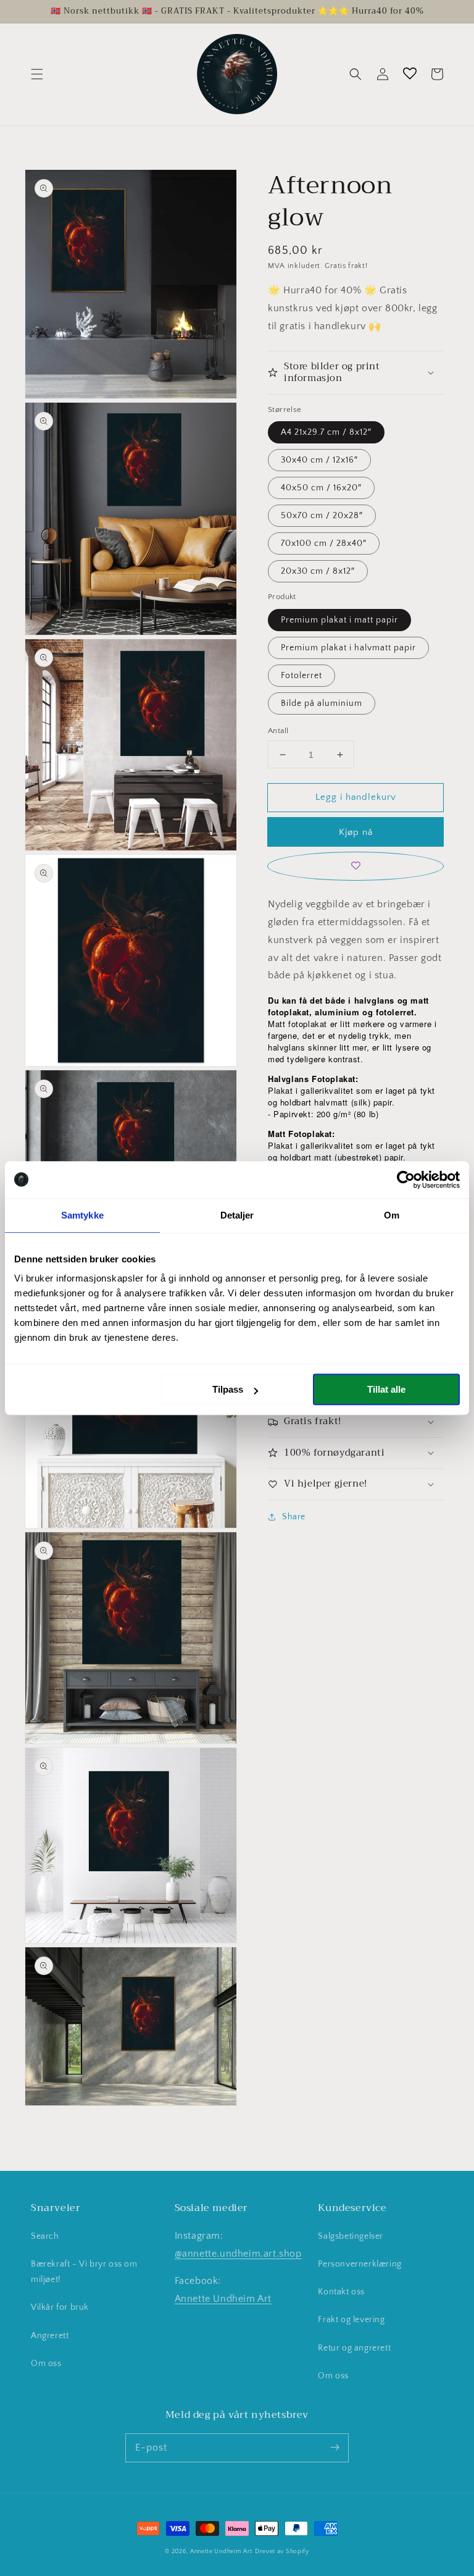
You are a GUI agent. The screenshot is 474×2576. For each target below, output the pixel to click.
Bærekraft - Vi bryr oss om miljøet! (84, 2272)
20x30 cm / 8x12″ (318, 571)
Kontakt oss (341, 2292)
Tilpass (228, 1389)
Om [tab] (392, 1215)
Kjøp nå (356, 832)
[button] (37, 74)
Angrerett (50, 2336)
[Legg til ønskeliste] (355, 866)
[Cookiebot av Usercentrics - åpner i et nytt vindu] (406, 1180)
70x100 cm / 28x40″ (324, 543)
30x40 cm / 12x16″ (319, 460)
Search (45, 2236)
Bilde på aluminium (322, 703)
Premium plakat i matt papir (339, 620)
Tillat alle (386, 1389)
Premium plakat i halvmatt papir (348, 648)
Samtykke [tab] (82, 1215)
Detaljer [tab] (237, 1215)
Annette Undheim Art (223, 2299)
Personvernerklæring (360, 2264)
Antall (278, 731)
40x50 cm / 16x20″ (321, 488)
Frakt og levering (351, 2320)
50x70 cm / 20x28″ (322, 516)
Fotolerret (301, 676)
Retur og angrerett (354, 2348)
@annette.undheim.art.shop (238, 2254)
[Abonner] (335, 2448)
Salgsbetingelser (351, 2236)
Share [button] (294, 1517)
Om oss (46, 2364)
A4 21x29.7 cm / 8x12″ (326, 432)
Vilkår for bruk (60, 2307)
